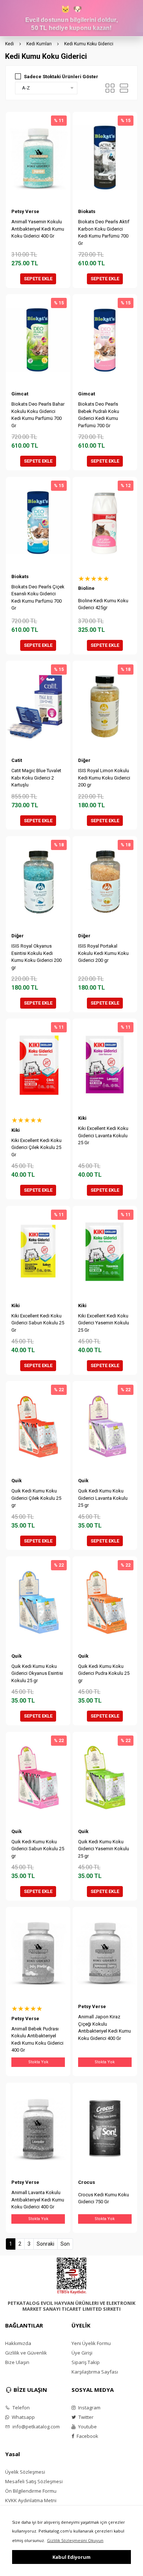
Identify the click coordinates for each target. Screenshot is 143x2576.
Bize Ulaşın (17, 2362)
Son (65, 2244)
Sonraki (45, 2244)
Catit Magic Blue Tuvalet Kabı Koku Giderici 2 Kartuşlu (36, 778)
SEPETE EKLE (38, 279)
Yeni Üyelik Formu (91, 2343)
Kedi (10, 44)
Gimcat (20, 394)
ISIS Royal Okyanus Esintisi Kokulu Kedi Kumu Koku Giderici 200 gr (36, 957)
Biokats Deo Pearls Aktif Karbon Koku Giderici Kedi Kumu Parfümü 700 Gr (104, 232)
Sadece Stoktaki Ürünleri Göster (61, 77)
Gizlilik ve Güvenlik (26, 2353)
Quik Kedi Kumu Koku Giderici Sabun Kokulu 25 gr (38, 1849)
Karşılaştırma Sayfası (95, 2372)
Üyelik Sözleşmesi (25, 2472)
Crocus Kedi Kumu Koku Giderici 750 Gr (104, 2198)
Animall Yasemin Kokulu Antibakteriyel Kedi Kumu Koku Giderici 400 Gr (38, 229)
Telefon (21, 2408)
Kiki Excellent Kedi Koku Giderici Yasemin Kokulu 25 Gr (104, 1323)
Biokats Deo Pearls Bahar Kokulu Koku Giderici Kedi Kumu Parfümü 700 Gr (38, 415)
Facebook (87, 2436)
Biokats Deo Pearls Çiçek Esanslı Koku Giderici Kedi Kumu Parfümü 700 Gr (38, 597)
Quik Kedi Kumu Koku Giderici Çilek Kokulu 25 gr (36, 1498)
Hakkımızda (18, 2343)
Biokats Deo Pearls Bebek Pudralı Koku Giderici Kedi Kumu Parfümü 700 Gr (99, 415)
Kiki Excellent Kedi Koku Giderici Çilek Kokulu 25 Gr (36, 1147)
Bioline (86, 588)
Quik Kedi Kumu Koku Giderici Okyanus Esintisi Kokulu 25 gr (37, 1673)
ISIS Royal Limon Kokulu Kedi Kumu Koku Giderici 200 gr (104, 778)
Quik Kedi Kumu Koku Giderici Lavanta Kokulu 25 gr (103, 1498)
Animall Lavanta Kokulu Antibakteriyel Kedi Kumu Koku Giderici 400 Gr (38, 2200)
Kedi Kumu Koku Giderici (89, 44)
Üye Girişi (82, 2353)
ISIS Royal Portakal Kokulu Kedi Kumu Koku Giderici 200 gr (103, 953)
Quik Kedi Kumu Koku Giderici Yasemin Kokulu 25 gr (104, 1849)
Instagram (89, 2408)
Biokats (87, 211)
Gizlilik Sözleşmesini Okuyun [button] (75, 2540)
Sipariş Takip (86, 2362)
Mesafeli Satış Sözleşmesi (34, 2481)
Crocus (87, 2182)
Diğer (84, 760)
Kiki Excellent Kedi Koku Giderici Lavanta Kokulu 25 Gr (103, 1135)
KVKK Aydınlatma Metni (31, 2500)
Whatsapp (23, 2417)
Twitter (85, 2417)
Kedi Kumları (39, 44)
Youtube (87, 2427)
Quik (16, 1481)
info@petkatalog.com (36, 2427)
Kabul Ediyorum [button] (71, 2557)
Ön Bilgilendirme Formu (31, 2491)
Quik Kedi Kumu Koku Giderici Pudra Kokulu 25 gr (104, 1673)
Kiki (16, 1130)
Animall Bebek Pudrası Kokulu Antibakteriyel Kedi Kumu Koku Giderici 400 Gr (37, 2040)
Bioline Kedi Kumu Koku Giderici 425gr (103, 604)
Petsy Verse (25, 211)
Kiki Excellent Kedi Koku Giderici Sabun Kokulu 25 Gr (38, 1323)
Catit (17, 760)
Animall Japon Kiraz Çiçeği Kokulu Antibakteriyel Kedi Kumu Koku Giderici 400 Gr (104, 2027)
